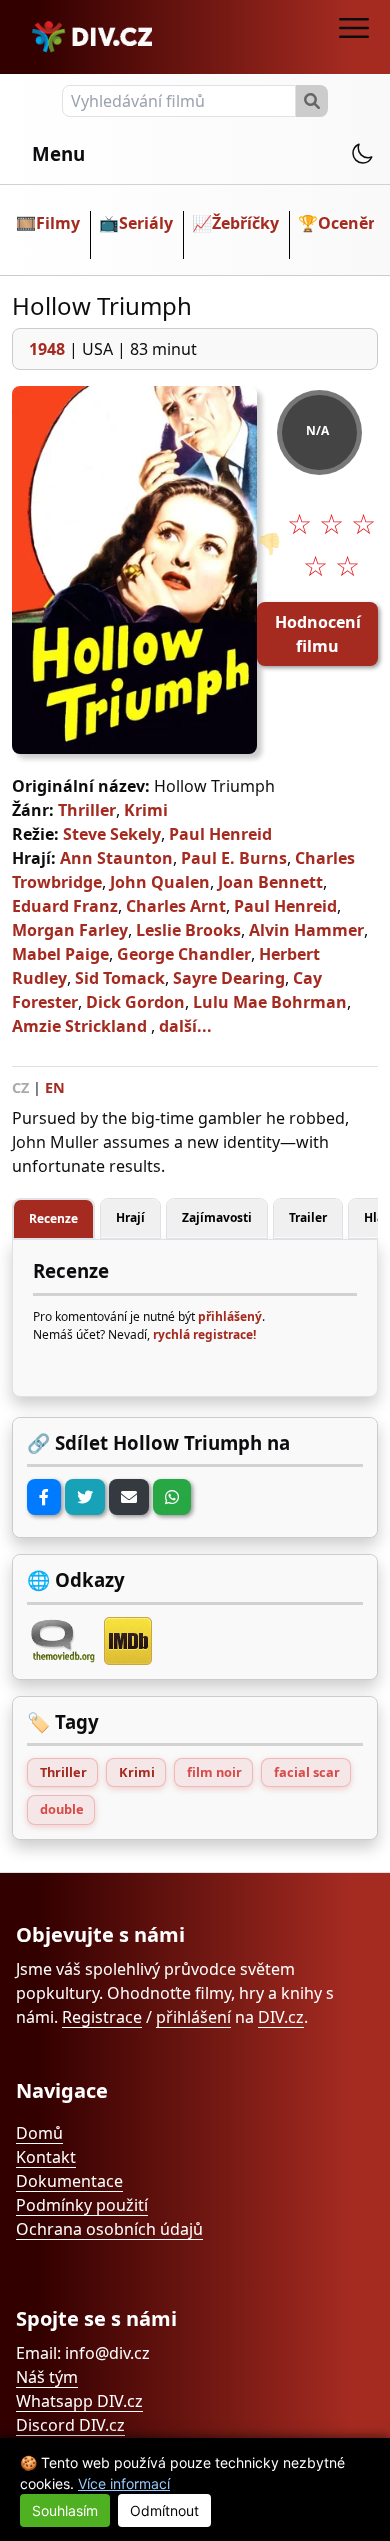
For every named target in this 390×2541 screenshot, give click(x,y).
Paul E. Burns (234, 858)
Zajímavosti (217, 1217)
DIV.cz (281, 2017)
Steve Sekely (112, 834)
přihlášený (230, 1316)
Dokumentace (69, 2181)
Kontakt (46, 2157)
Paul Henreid (220, 834)
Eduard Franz (65, 906)
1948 (47, 349)
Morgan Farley (70, 930)
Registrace (102, 2017)
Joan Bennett (270, 882)
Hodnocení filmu (318, 634)
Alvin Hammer (306, 930)
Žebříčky (245, 223)
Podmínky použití (82, 2205)
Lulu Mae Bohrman (270, 1002)
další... (185, 1026)
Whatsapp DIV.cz (79, 2401)
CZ (20, 1087)
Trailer (308, 1217)
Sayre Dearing (229, 978)
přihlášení (193, 2017)
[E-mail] (129, 1497)
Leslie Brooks (188, 930)
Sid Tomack (120, 978)
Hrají (130, 1217)
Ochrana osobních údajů (109, 2229)
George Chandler (184, 954)
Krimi (146, 810)
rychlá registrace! (204, 1334)
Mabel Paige (60, 954)
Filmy (58, 223)
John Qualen (160, 882)
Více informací (124, 2483)
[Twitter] (85, 1497)
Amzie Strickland (79, 1026)
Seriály (146, 223)
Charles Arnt (176, 906)
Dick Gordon (135, 1002)
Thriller (87, 810)
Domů (39, 2133)
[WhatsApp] (172, 1497)
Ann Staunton (116, 858)
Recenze (53, 1218)
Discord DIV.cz (70, 2425)
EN (55, 1087)
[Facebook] (44, 1497)
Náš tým (47, 2377)
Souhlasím (65, 2510)
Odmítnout (164, 2510)
